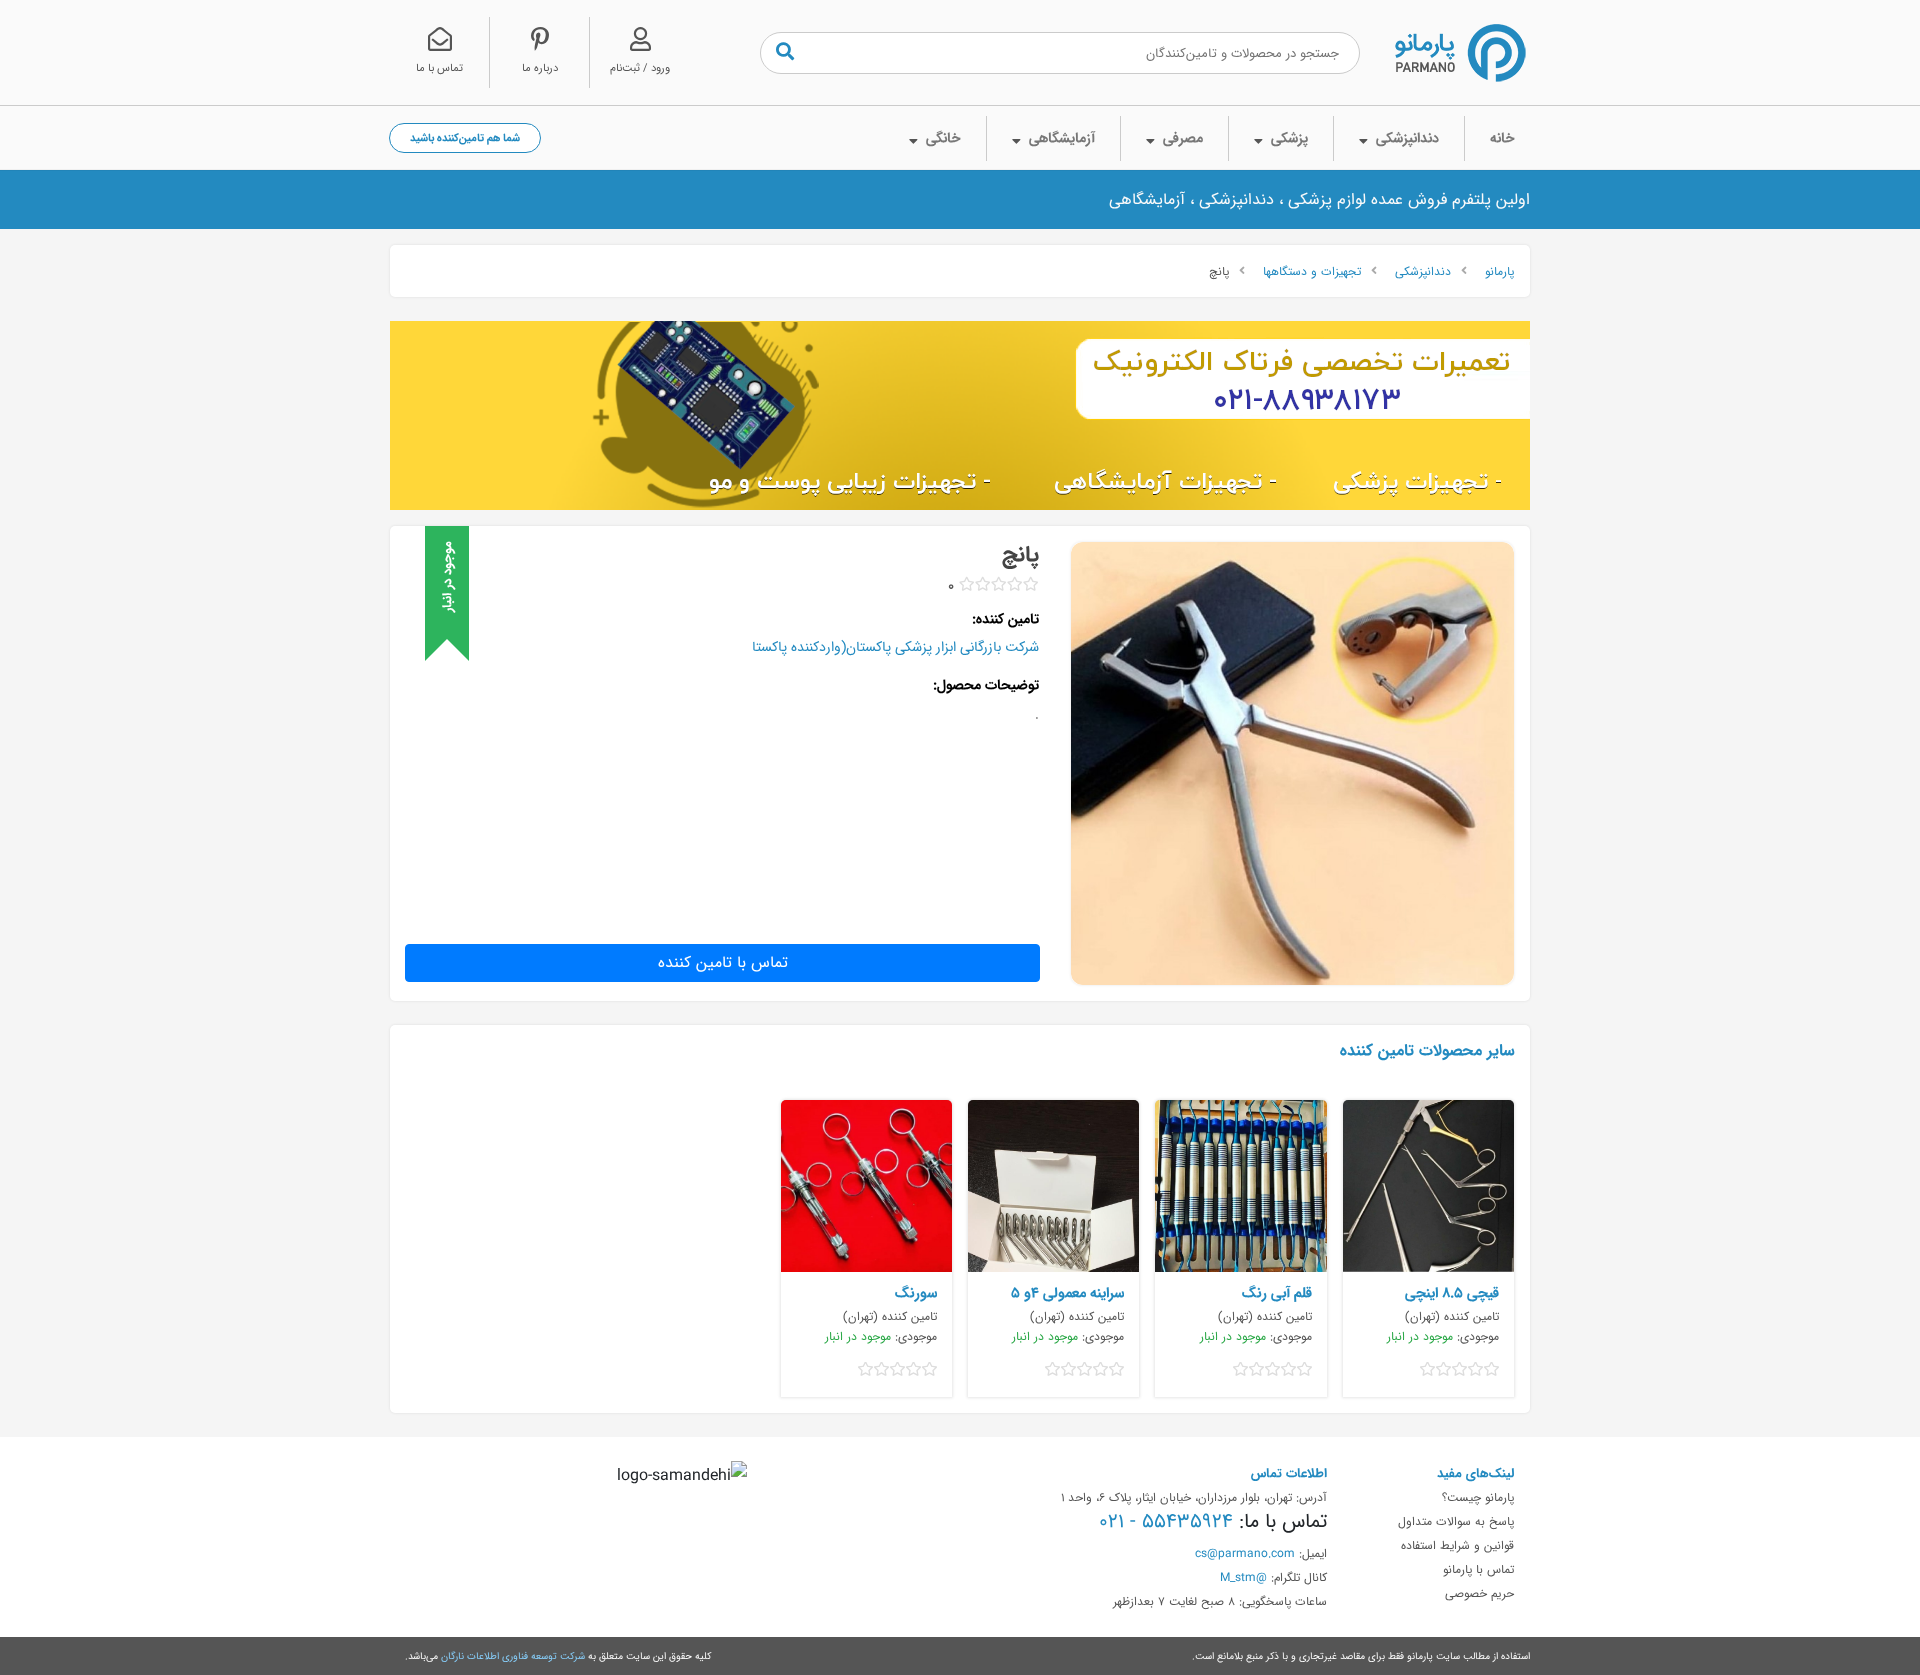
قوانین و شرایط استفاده (1457, 1545)
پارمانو (1499, 271)
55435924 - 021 (1166, 1521)
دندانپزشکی (1423, 271)
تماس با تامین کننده (723, 962)
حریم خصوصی (1479, 1593)
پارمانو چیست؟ (1478, 1497)
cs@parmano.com (1245, 1553)
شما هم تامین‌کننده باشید (465, 137)
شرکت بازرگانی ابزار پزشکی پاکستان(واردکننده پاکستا (895, 647)
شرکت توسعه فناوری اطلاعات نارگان (513, 1656)
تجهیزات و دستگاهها (1312, 271)
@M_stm (1243, 1577)
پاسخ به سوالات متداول (1456, 1521)
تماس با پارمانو (1478, 1569)
